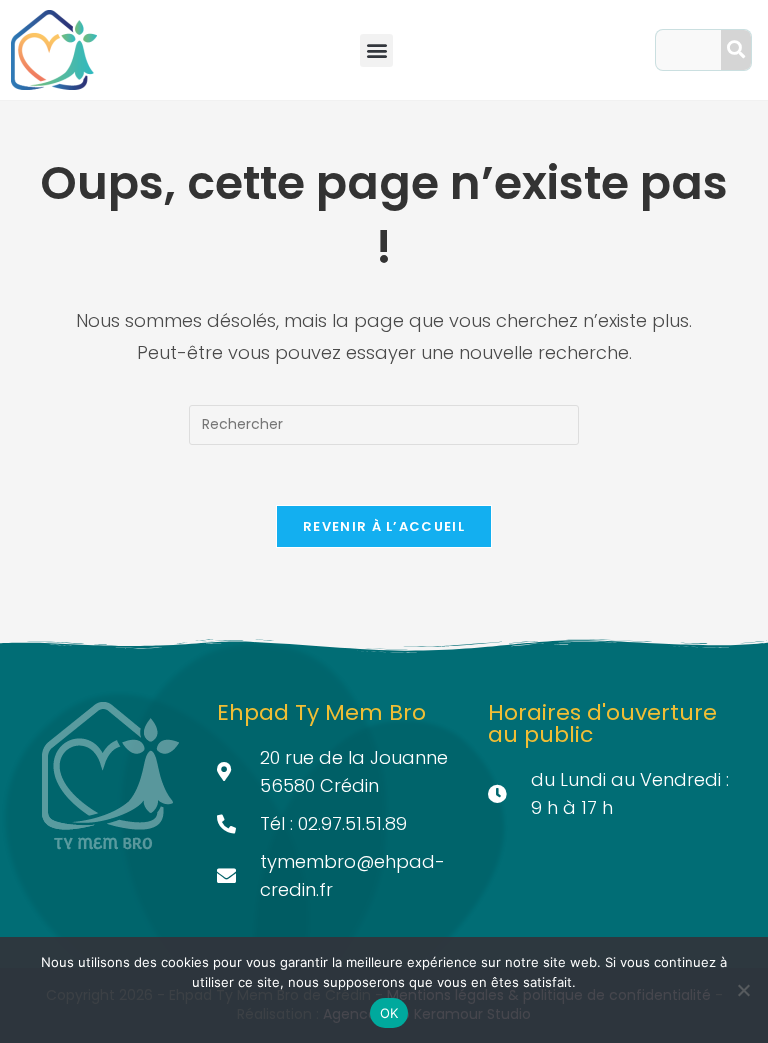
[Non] (743, 990)
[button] (376, 50)
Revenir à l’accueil (384, 526)
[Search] (736, 50)
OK (389, 1013)
